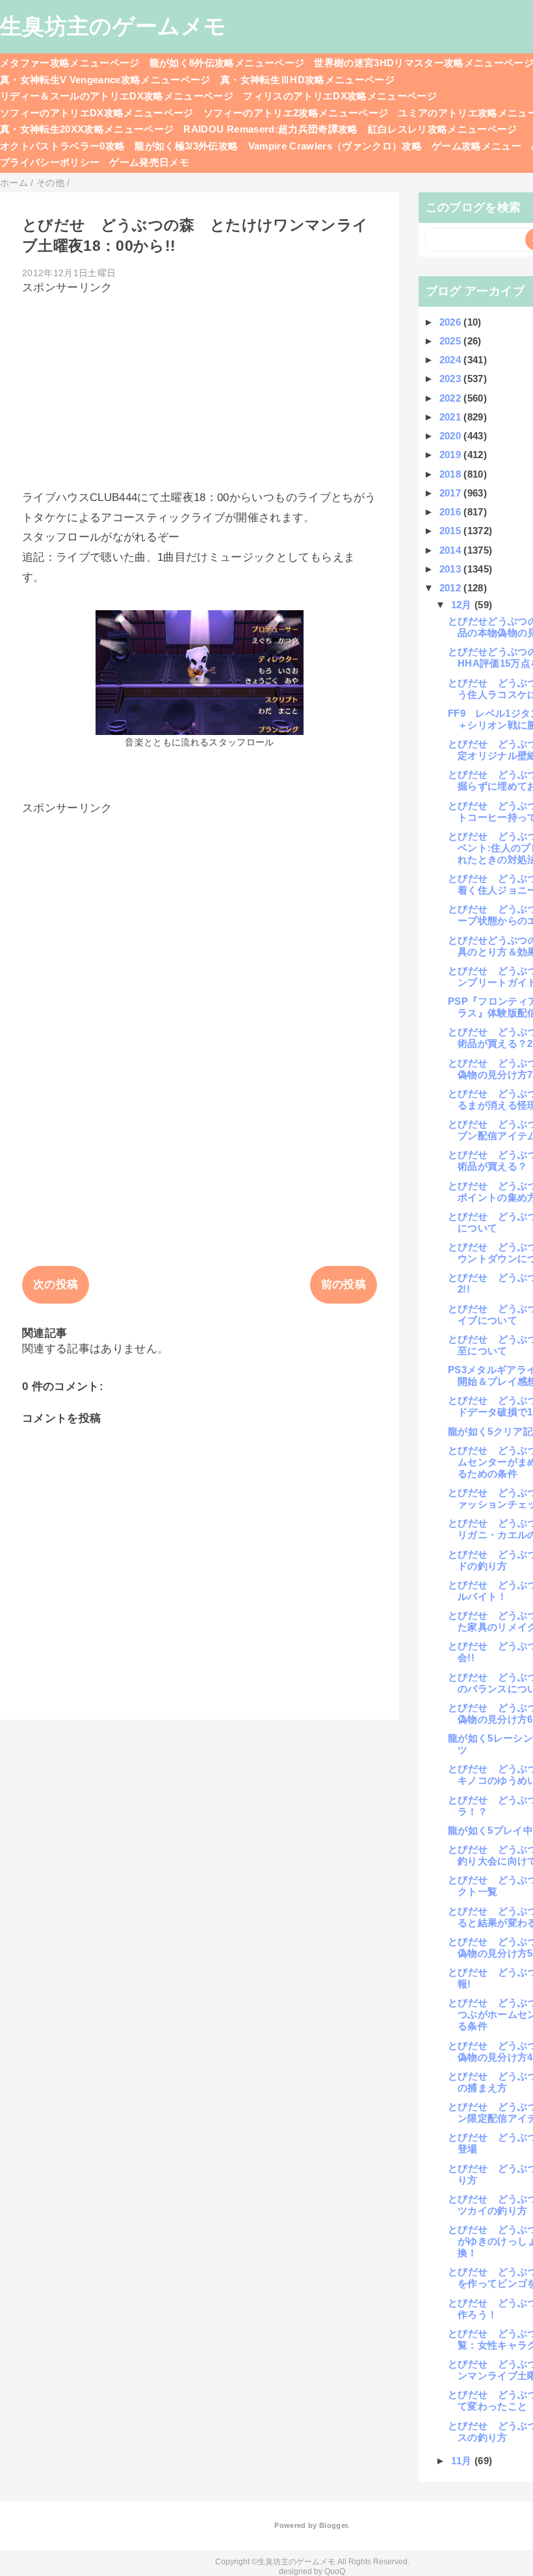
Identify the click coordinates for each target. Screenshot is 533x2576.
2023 (452, 379)
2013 (452, 569)
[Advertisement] (200, 386)
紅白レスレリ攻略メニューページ (443, 129)
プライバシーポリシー (50, 162)
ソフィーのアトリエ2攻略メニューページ (296, 113)
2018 (452, 474)
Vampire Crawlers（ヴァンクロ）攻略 (335, 146)
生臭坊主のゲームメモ (113, 26)
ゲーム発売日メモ (149, 162)
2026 (452, 322)
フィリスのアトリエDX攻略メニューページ (340, 96)
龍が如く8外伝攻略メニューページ (227, 63)
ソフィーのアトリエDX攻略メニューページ (97, 113)
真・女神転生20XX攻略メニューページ (87, 129)
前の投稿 (344, 1284)
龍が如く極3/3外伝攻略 (186, 146)
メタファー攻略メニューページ (70, 63)
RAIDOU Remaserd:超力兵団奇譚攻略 (270, 129)
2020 (452, 436)
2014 (452, 550)
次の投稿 (56, 1284)
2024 (452, 360)
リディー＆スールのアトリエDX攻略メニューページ (117, 96)
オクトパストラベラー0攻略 (62, 146)
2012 (452, 588)
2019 (452, 455)
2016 (452, 512)
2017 (452, 493)
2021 (452, 417)
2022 (452, 398)
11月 (463, 2461)
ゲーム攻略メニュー (476, 146)
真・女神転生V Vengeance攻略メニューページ (105, 80)
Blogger (333, 2525)
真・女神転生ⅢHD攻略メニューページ (307, 80)
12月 (463, 605)
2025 (452, 341)
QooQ (335, 2571)
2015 (452, 531)
